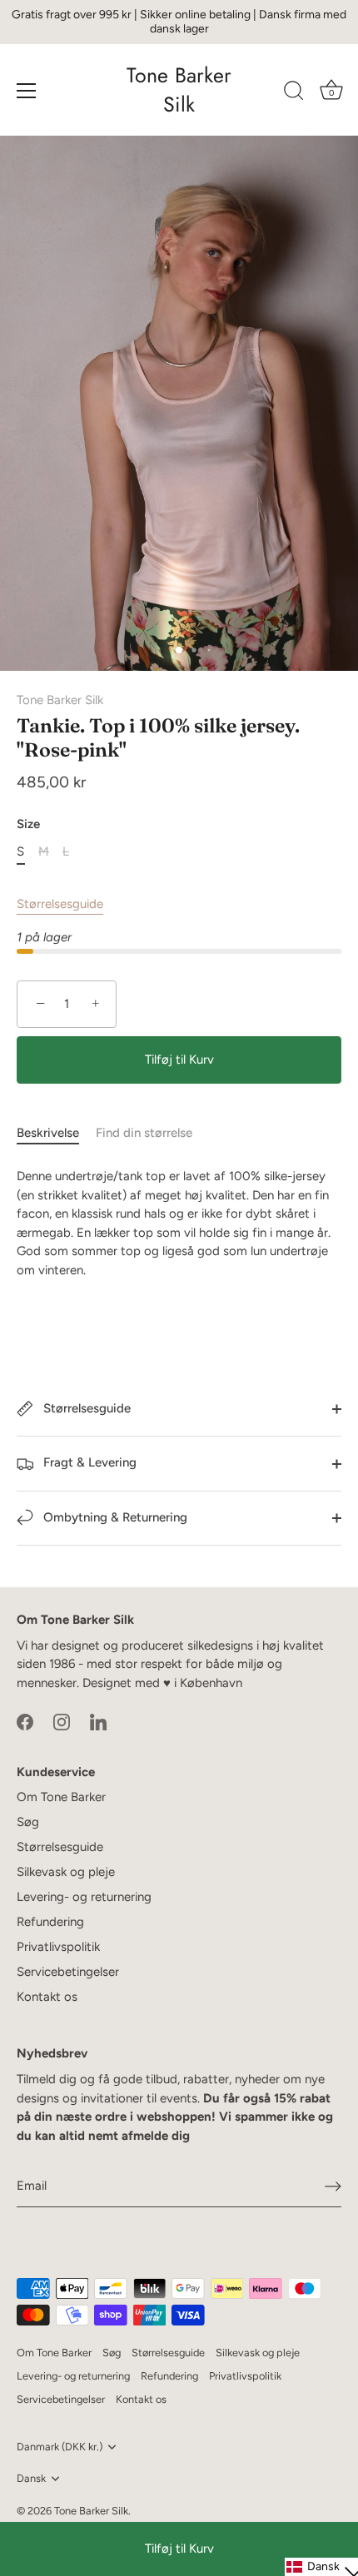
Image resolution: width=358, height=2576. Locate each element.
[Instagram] (62, 1721)
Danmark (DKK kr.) (60, 2447)
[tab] (56, 1133)
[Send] (333, 2186)
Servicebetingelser (68, 1972)
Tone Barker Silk (179, 90)
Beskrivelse (48, 1133)
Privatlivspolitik (58, 1947)
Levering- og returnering (84, 1897)
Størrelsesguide (60, 904)
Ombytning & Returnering (114, 1517)
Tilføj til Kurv (179, 2549)
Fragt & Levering (88, 1462)
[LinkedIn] (98, 1721)
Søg (28, 1822)
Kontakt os (47, 1997)
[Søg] (294, 93)
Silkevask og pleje (66, 1872)
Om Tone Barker (61, 1797)
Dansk (31, 2478)
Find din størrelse (144, 1133)
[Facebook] (25, 1721)
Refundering (50, 1922)
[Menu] (27, 91)
